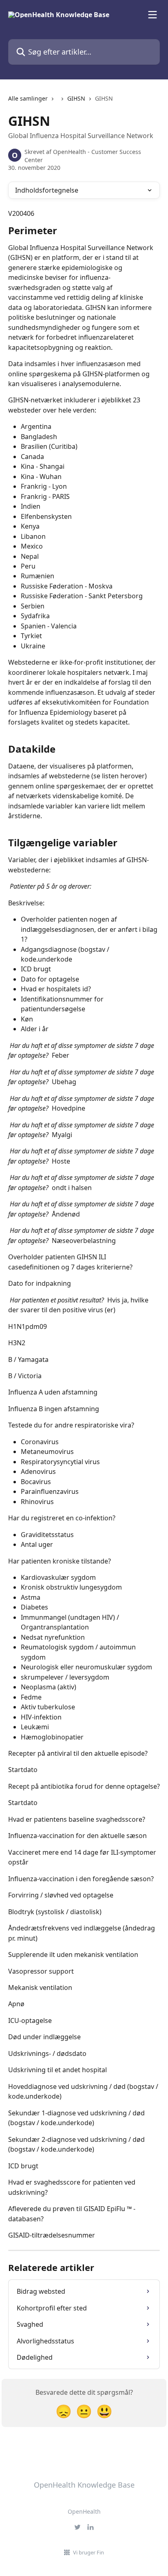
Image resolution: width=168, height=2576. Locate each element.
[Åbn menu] (153, 15)
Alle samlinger (28, 98)
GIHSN (76, 98)
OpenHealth (84, 2511)
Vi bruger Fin (88, 2552)
